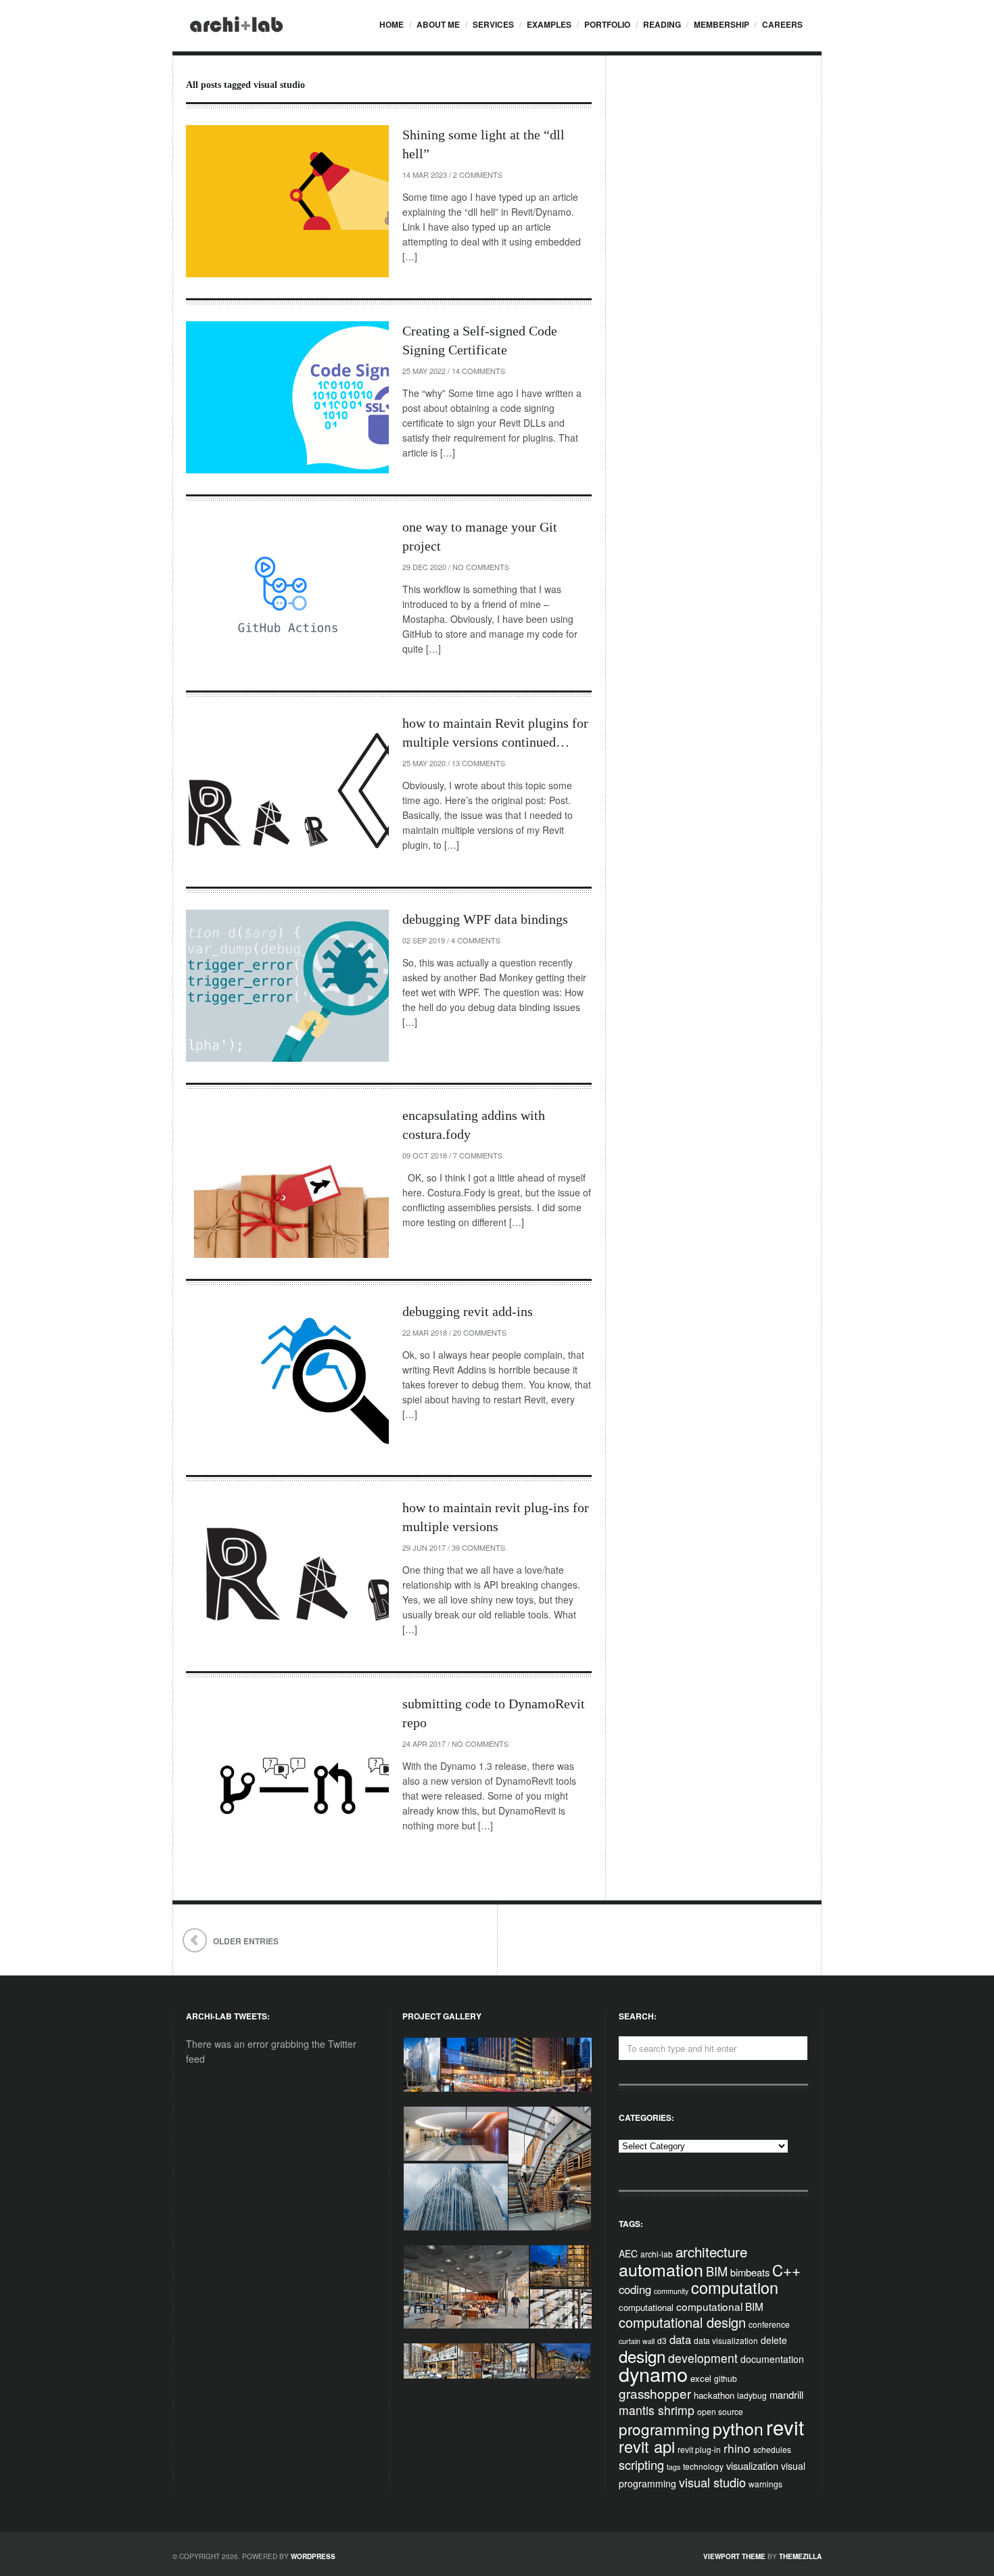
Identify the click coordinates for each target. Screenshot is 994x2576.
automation (661, 2269)
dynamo (653, 2373)
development (703, 2358)
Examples (549, 24)
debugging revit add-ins (468, 1311)
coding (635, 2289)
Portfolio (607, 24)
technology (703, 2466)
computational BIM (720, 2306)
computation (735, 2287)
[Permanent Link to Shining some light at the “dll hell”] (287, 201)
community (671, 2291)
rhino (737, 2448)
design (642, 2356)
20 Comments (480, 1332)
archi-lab (657, 2254)
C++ (786, 2270)
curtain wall (637, 2341)
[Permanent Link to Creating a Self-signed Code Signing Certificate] (287, 397)
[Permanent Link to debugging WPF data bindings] (287, 986)
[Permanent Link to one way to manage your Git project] (287, 593)
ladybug (752, 2395)
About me (438, 24)
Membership (721, 24)
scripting (641, 2464)
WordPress (313, 2556)
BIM (717, 2271)
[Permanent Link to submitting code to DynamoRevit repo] (287, 1770)
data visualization (726, 2340)
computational (646, 2307)
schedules (772, 2449)
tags (673, 2467)
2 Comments (478, 174)
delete (774, 2340)
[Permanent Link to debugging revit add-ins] (287, 1378)
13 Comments (478, 763)
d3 (662, 2340)
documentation (772, 2359)
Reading (662, 24)
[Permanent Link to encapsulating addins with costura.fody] (287, 1182)
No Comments (481, 567)
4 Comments (476, 940)
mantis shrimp (657, 2410)
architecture (711, 2251)
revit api (647, 2446)
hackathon (714, 2395)
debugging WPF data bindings (485, 919)
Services (493, 24)
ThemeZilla (800, 2556)
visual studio (712, 2482)
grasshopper (655, 2393)
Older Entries (246, 1941)
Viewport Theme (734, 2556)
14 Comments (478, 371)
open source (720, 2411)
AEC (628, 2253)
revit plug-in (699, 2449)
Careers (782, 24)
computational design (682, 2322)
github (726, 2378)
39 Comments (478, 1547)
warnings (765, 2484)
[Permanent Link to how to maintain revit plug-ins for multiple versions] (287, 1574)
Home (392, 24)
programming (664, 2429)
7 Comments (478, 1155)
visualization (752, 2465)
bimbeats (750, 2272)
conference (769, 2324)
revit (785, 2427)
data (680, 2339)
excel (701, 2378)
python (738, 2428)
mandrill (786, 2394)
